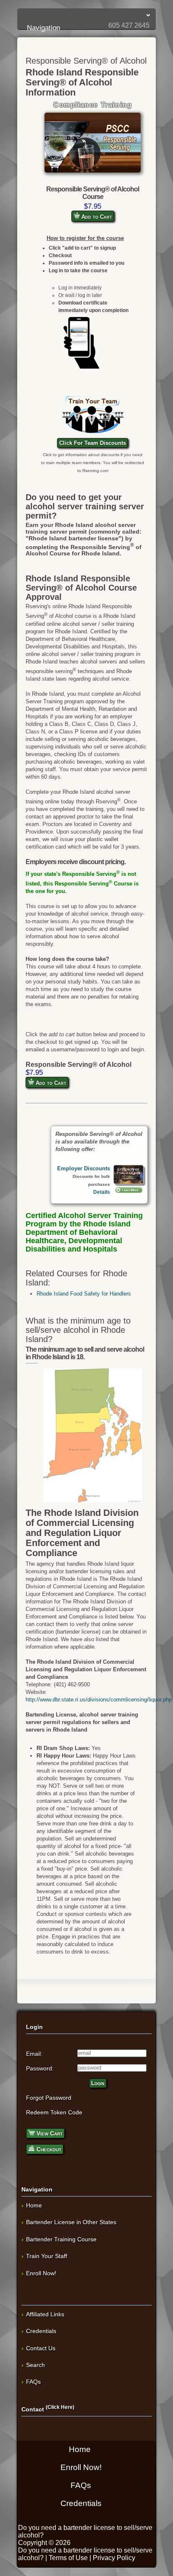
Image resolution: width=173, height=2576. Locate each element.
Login (98, 2083)
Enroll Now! (41, 2273)
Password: (40, 2068)
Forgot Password (49, 2098)
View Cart (49, 2133)
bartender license (89, 2528)
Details (102, 1192)
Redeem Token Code (54, 2112)
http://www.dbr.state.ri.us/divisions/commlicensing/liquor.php (99, 1700)
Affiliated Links (45, 2314)
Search (35, 2365)
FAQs (33, 2382)
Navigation (88, 15)
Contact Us (41, 2348)
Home (34, 2205)
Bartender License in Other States (71, 2222)
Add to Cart (96, 217)
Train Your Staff (47, 2256)
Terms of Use (68, 2558)
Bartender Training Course (61, 2239)
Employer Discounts (84, 1168)
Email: (34, 2054)
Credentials (41, 2331)
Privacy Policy (114, 2558)
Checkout (48, 2149)
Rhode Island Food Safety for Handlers (84, 1294)
